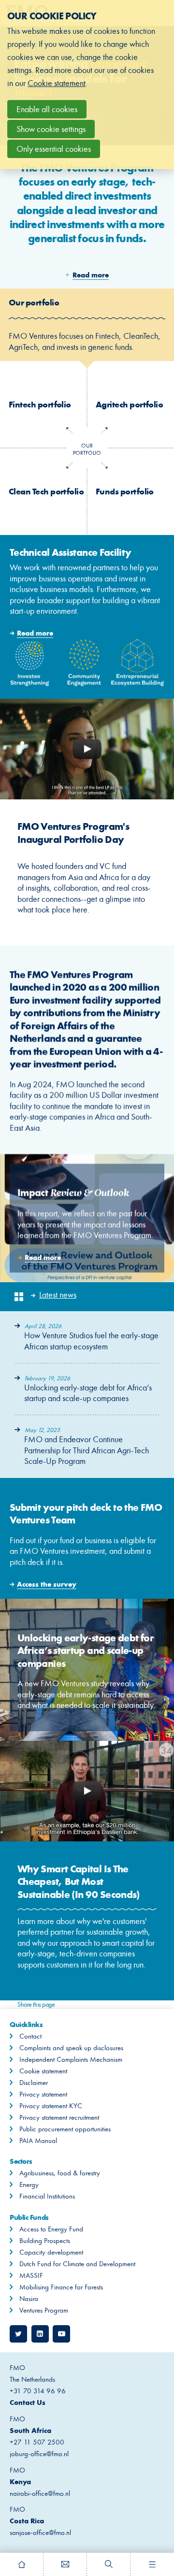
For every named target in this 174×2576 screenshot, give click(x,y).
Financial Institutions (47, 2196)
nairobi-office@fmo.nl (40, 2493)
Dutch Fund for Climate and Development (77, 2264)
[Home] (22, 2564)
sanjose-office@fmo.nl (40, 2533)
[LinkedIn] (40, 2334)
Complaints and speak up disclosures (71, 2048)
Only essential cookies (54, 149)
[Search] (109, 2564)
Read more (87, 617)
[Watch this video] (87, 749)
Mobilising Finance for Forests (61, 2287)
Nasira (29, 2299)
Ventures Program (44, 2310)
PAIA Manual (38, 2141)
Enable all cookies (47, 109)
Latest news (58, 1295)
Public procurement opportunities (65, 2129)
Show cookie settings (51, 129)
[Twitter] (18, 2334)
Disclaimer (34, 2083)
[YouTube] (61, 2334)
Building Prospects (45, 2241)
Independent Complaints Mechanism (71, 2059)
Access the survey (87, 1538)
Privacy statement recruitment (59, 2117)
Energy (29, 2185)
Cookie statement (43, 2071)
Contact (30, 2036)
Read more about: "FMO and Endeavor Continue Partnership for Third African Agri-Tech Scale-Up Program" (87, 1447)
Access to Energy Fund (51, 2229)
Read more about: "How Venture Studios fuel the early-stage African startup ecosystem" (87, 1337)
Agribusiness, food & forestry (60, 2173)
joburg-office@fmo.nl (39, 2454)
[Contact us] (65, 2564)
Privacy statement (43, 2094)
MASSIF (31, 2275)
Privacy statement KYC (51, 2106)
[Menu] (152, 2564)
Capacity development (51, 2252)
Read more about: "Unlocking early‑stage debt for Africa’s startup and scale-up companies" (87, 1389)
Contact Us (28, 2402)
